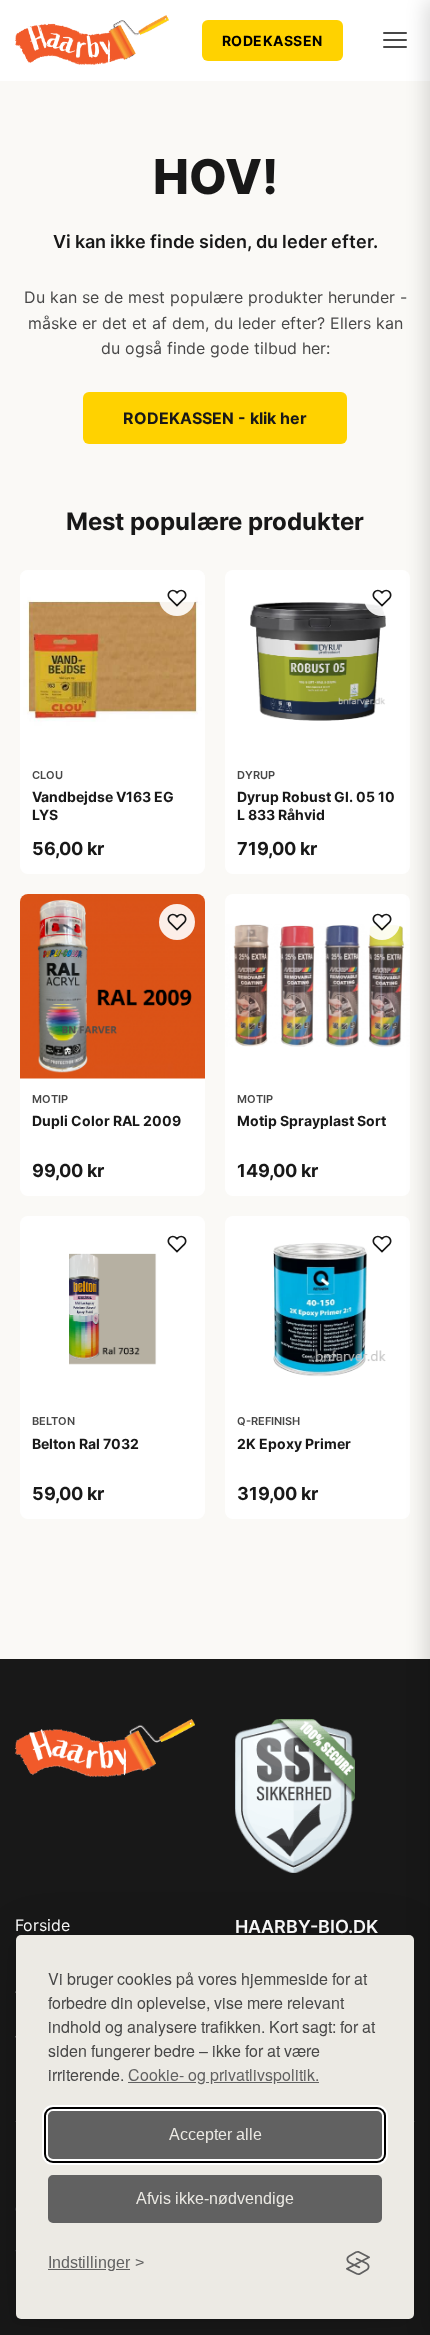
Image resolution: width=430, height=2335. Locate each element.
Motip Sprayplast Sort (311, 1120)
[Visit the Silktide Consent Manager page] (358, 2263)
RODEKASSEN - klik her (215, 418)
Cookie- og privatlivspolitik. (223, 2074)
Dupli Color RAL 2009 (106, 1120)
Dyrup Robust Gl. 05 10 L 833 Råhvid (316, 805)
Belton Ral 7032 (85, 1443)
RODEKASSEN (272, 40)
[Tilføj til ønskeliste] (177, 598)
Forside (42, 1925)
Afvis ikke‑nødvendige (215, 2198)
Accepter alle (215, 2134)
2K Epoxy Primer (294, 1443)
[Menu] (395, 40)
